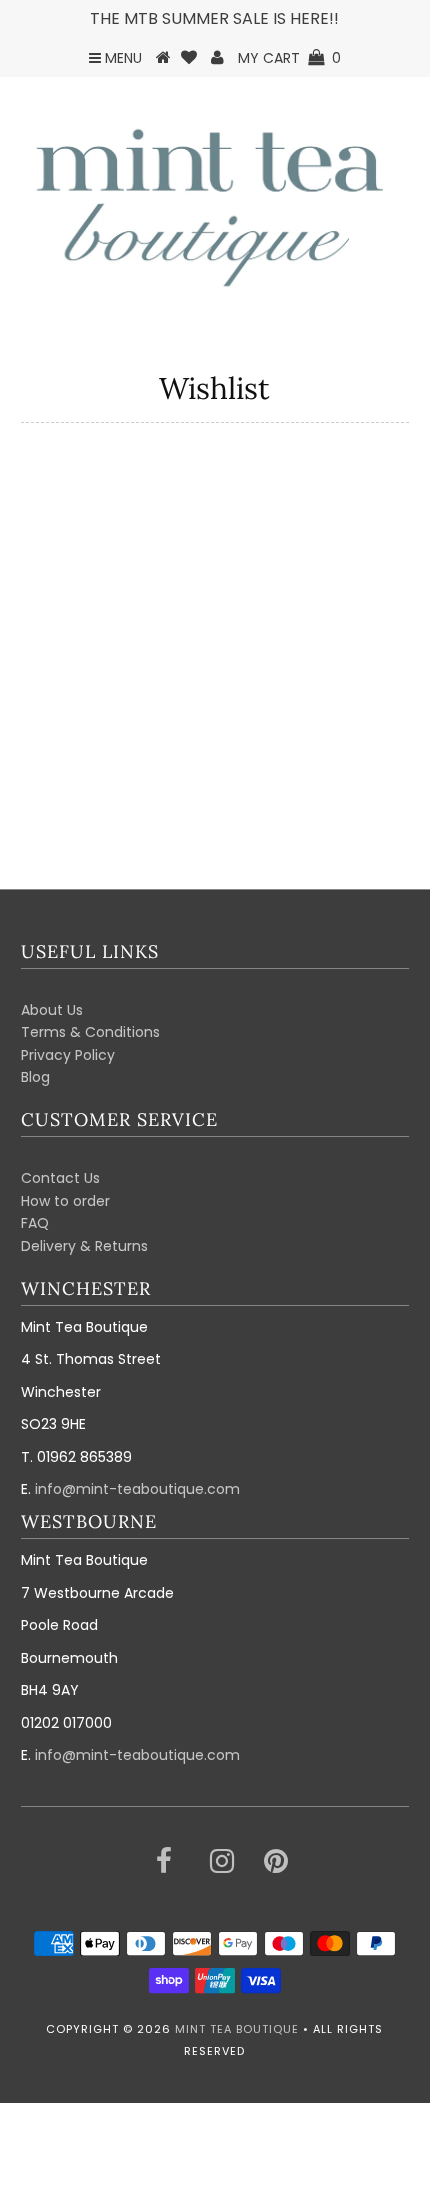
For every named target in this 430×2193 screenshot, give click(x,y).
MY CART (289, 58)
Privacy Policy (68, 1055)
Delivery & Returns (84, 1246)
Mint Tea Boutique (237, 2029)
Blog (35, 1077)
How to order (65, 1201)
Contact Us (60, 1178)
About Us (52, 1010)
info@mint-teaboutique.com (137, 1489)
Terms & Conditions (90, 1032)
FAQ (35, 1223)
